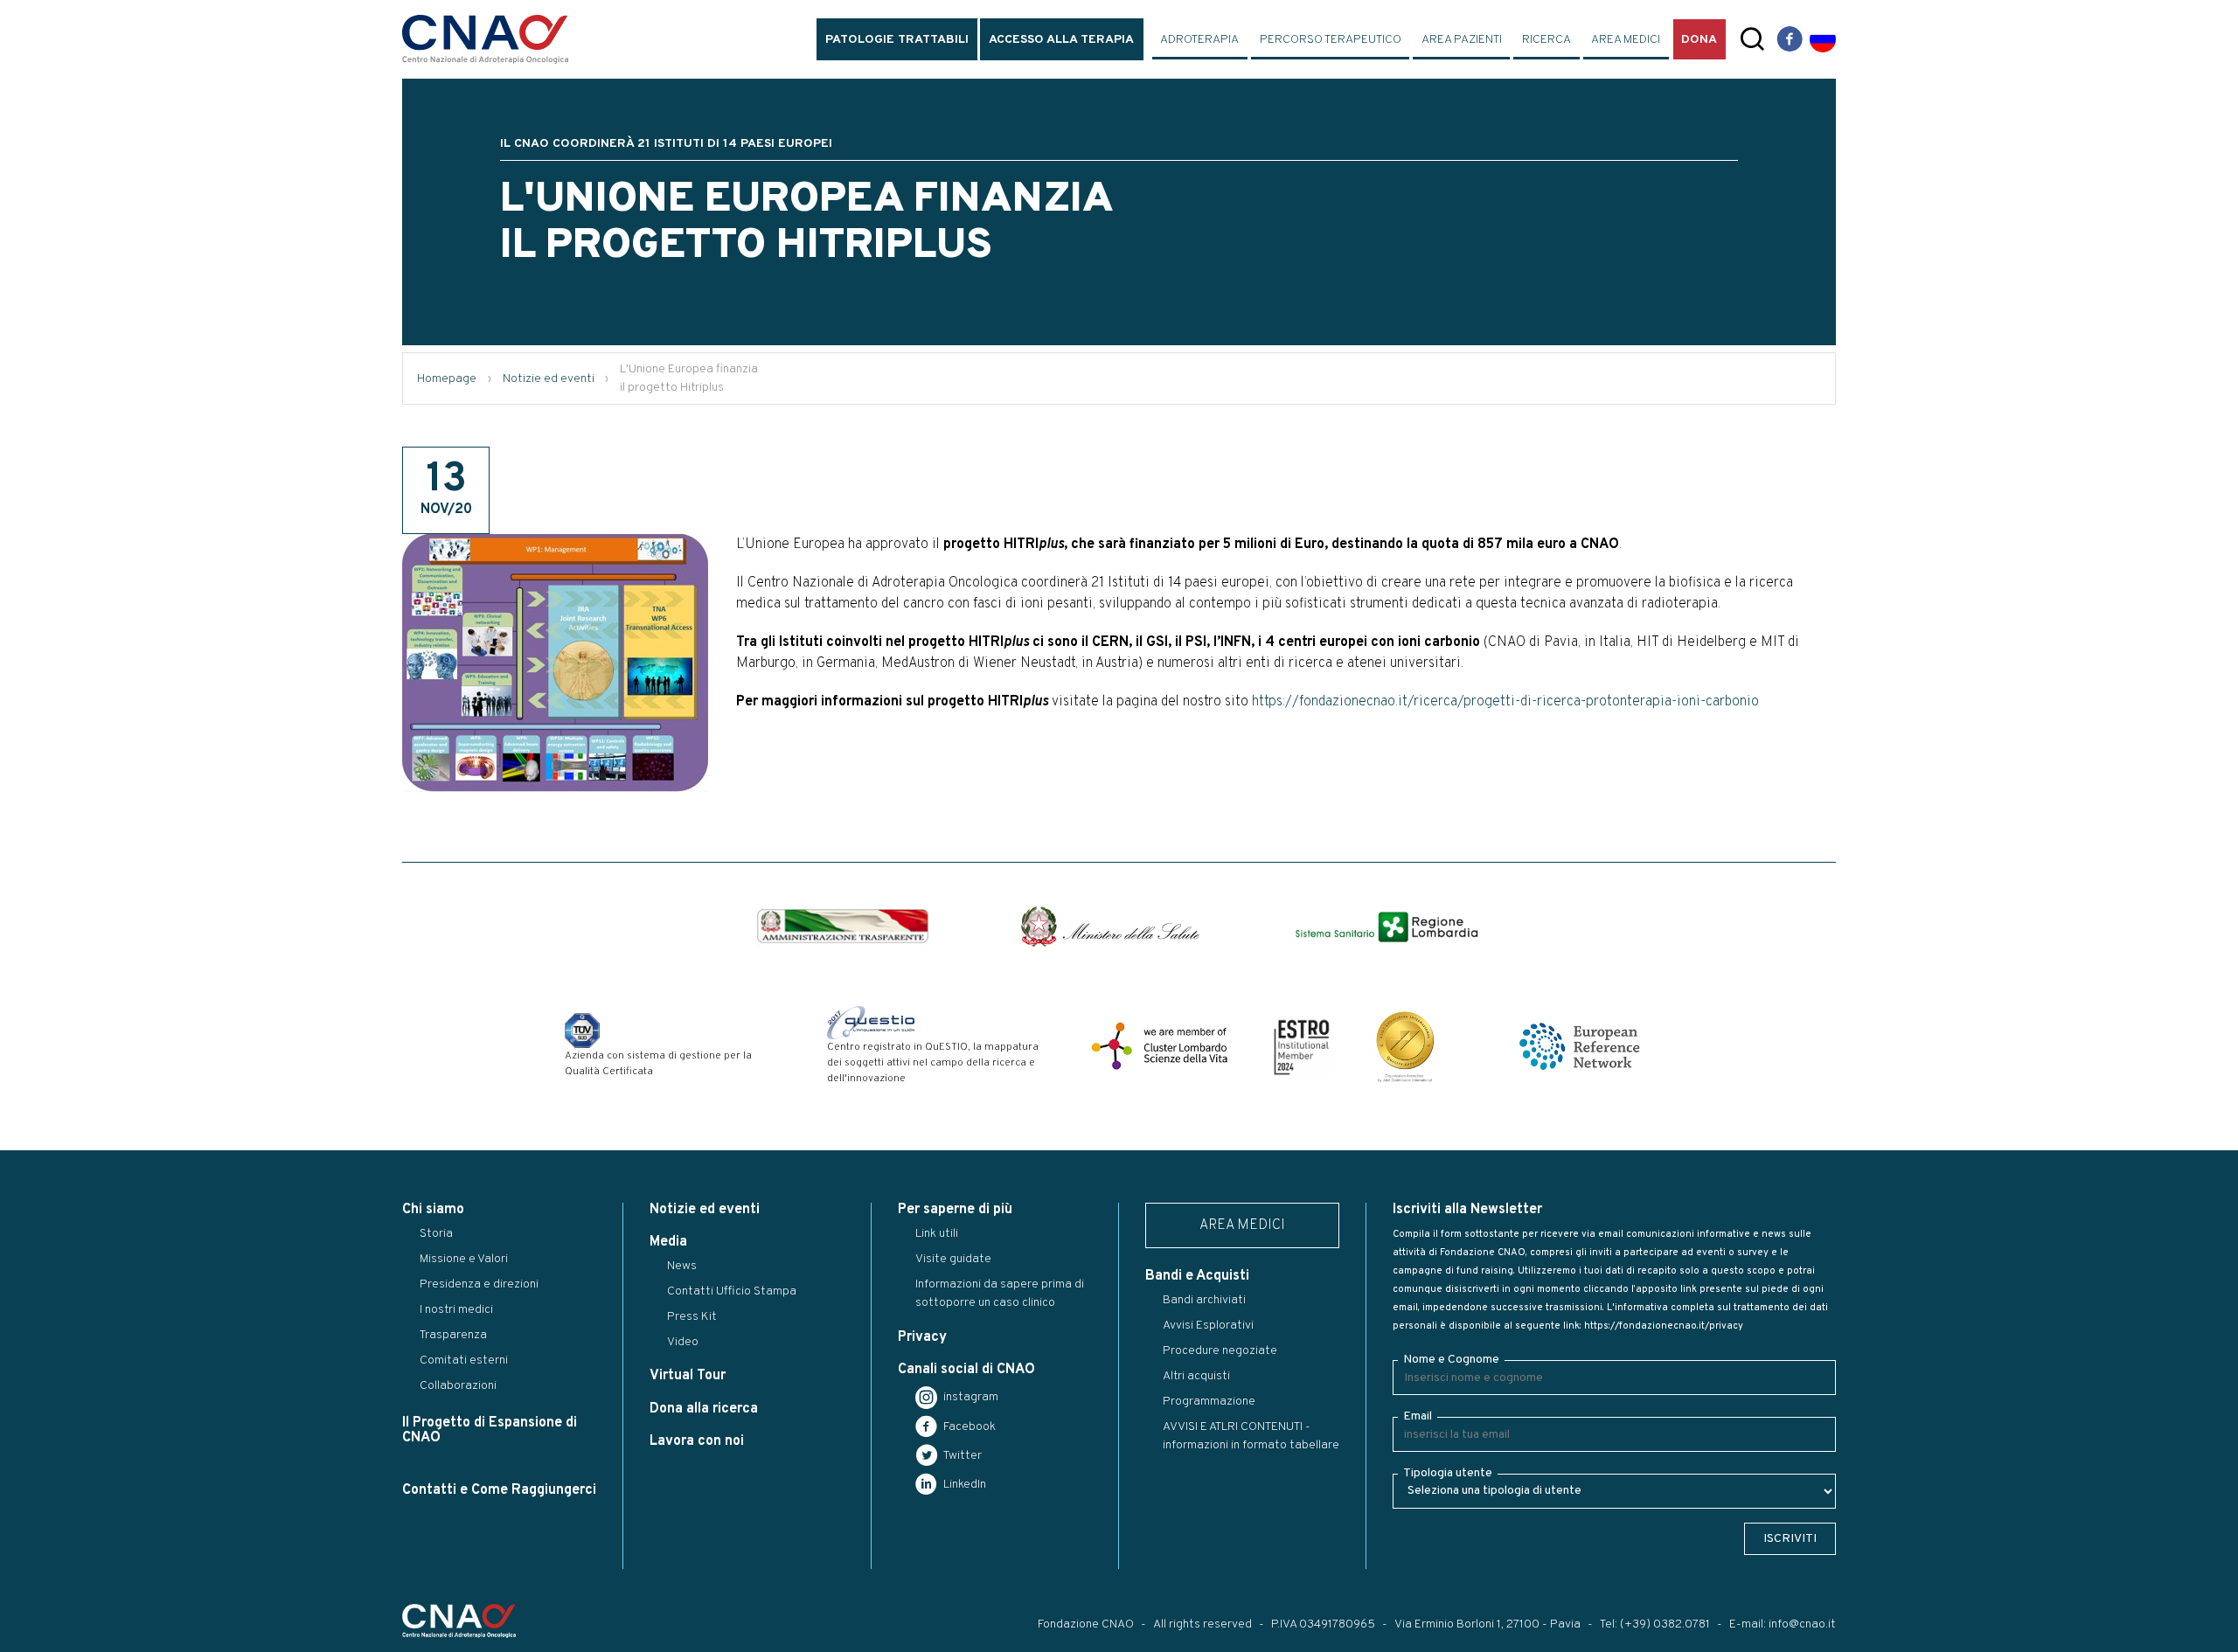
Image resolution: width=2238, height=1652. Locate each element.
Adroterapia (1199, 40)
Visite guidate (953, 1259)
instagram (970, 1397)
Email (1418, 1416)
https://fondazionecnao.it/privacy (1664, 1326)
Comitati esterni (464, 1360)
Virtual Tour (688, 1376)
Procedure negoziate (1220, 1351)
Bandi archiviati (1204, 1300)
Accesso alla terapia (1061, 40)
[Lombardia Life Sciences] (1159, 1046)
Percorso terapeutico (1331, 40)
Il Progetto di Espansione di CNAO (490, 1430)
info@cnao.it (1802, 1624)
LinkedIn (963, 1485)
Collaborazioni (458, 1386)
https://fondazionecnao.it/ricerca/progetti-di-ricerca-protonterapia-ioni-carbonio (1509, 702)
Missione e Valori (464, 1259)
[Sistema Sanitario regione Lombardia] (1387, 927)
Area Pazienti (1462, 40)
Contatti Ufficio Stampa (732, 1291)
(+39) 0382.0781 (1665, 1624)
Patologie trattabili (897, 40)
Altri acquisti (1196, 1376)
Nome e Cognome (1451, 1360)
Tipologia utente (1448, 1473)
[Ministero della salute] (1110, 927)
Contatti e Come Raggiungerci (499, 1490)
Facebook (968, 1427)
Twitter (961, 1456)
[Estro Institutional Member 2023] (1302, 1046)
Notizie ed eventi (549, 379)
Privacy (922, 1337)
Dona (1699, 40)
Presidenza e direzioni (479, 1284)
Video (683, 1342)
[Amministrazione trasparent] (843, 927)
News (682, 1266)
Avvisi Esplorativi (1208, 1326)
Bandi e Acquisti (1197, 1276)
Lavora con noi (697, 1441)
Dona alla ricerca (704, 1409)
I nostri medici (456, 1310)
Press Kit (692, 1317)
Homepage (447, 379)
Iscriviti (1790, 1539)
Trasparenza (453, 1335)
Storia (436, 1234)
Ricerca (1546, 40)
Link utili (937, 1234)
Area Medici (1626, 40)
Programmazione (1209, 1402)
